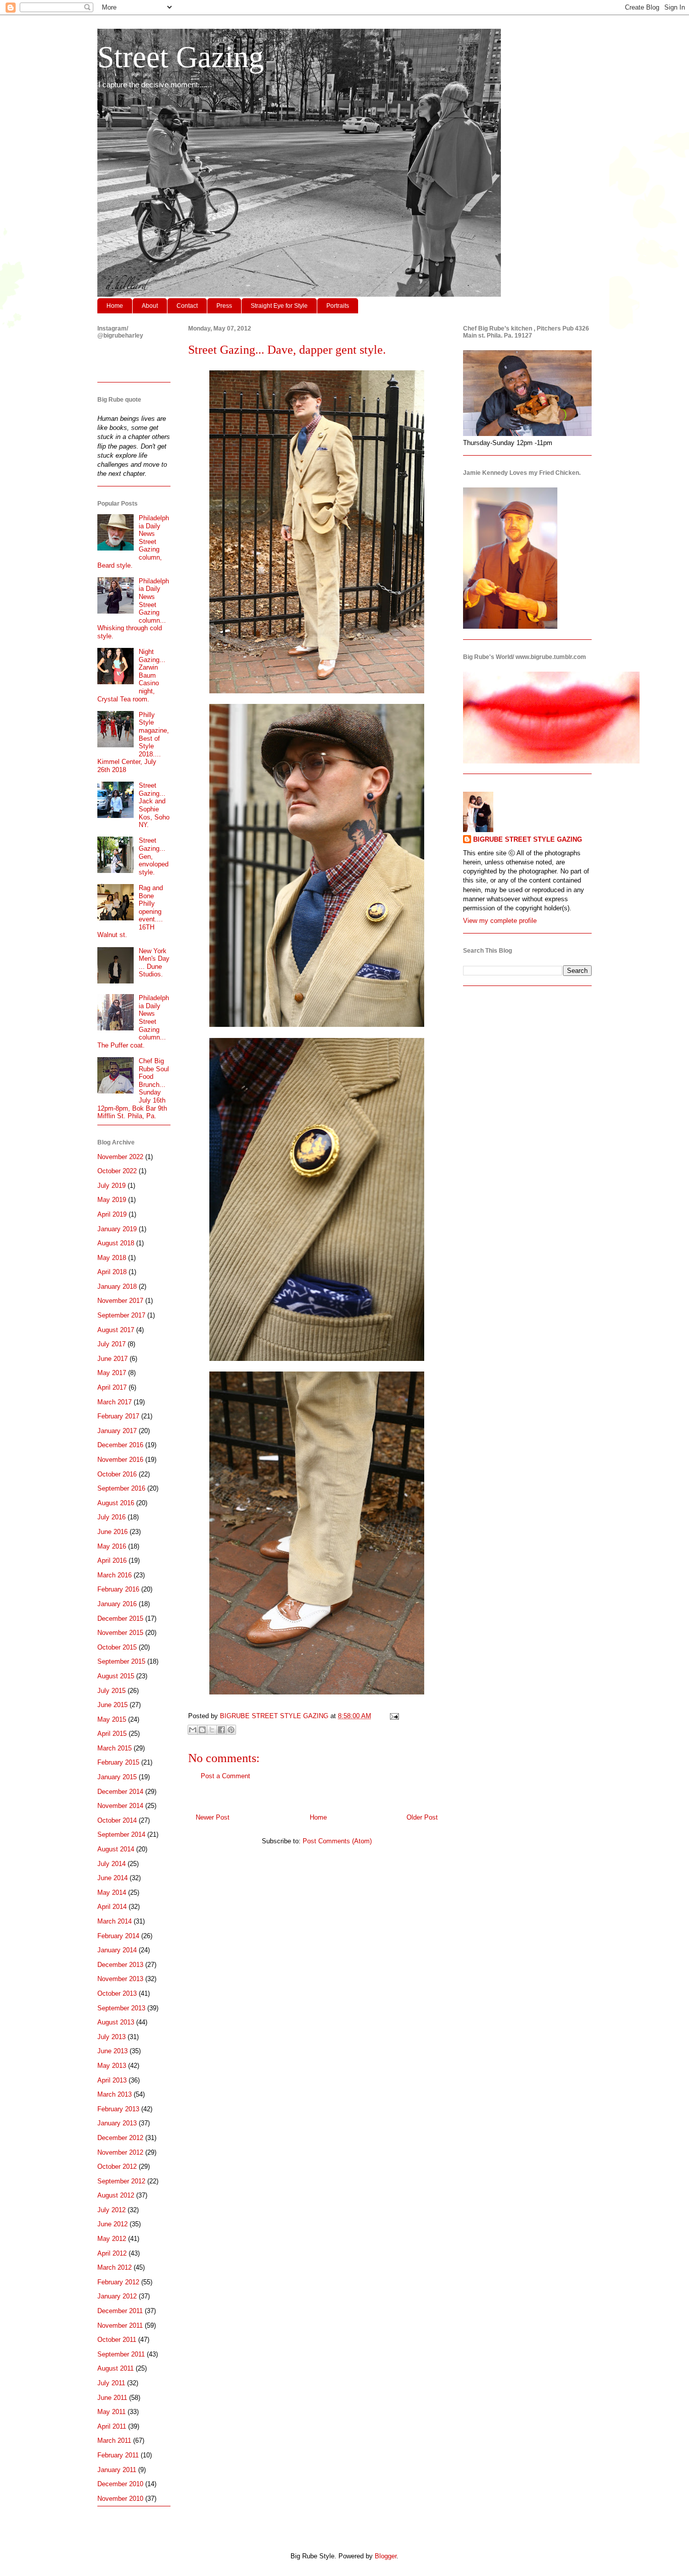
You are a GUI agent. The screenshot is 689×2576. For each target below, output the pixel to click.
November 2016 (120, 1460)
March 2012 (114, 2267)
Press (224, 306)
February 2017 (118, 1416)
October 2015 (117, 1647)
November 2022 (120, 1157)
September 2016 (121, 1488)
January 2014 (117, 1950)
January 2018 (117, 1286)
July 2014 (111, 1864)
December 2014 (120, 1792)
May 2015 (112, 1719)
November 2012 (120, 2152)
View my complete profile (500, 921)
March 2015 (114, 1748)
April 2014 (112, 1907)
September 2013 (121, 2008)
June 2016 (112, 1532)
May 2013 (112, 2066)
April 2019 (112, 1214)
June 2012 (112, 2224)
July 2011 (111, 2383)
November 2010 (120, 2499)
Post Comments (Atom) (337, 1841)
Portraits (338, 306)
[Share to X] (212, 1730)
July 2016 (111, 1517)
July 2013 (111, 2037)
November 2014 (120, 1806)
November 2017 (120, 1301)
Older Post (422, 1817)
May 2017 (112, 1373)
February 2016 (118, 1589)
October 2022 (117, 1171)
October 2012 (117, 2167)
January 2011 (117, 2470)
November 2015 (120, 1633)
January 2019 (117, 1229)
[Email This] (193, 1730)
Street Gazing (181, 57)
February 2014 (118, 1936)
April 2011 (112, 2426)
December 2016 (120, 1445)
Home (115, 306)
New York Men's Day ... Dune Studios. (154, 963)
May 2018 (112, 1258)
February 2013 (118, 2109)
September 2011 (121, 2354)
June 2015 (112, 1705)
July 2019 (111, 1186)
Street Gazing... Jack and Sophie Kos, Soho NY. (154, 805)
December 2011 (120, 2311)
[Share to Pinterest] (231, 1730)
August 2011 (116, 2368)
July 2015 (111, 1691)
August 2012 (116, 2195)
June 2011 (112, 2398)
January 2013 (117, 2123)
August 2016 (116, 1503)
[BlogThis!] (202, 1730)
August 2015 (116, 1676)
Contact (187, 306)
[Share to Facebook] (221, 1730)
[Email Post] (393, 1716)
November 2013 (120, 1979)
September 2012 (121, 2181)
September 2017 (121, 1315)
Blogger (386, 2556)
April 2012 (112, 2253)
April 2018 (112, 1272)
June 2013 (112, 2051)
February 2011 (118, 2455)
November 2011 (120, 2325)
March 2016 (114, 1575)
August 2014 (116, 1849)
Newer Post (213, 1817)
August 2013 (116, 2022)
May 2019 (112, 1200)
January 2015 (117, 1777)
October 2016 (117, 1474)
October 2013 (117, 1993)
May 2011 (111, 2412)
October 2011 (117, 2340)
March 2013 (114, 2094)
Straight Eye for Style (279, 306)
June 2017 (112, 1359)
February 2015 (118, 1762)
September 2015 (121, 1661)
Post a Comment (225, 1776)
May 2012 (112, 2239)
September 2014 (121, 1834)
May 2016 (112, 1546)
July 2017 (111, 1344)
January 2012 (117, 2296)
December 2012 (120, 2138)
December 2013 (120, 1965)
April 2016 (112, 1560)
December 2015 (120, 1619)
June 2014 (112, 1878)
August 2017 (116, 1330)
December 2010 (120, 2484)
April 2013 (112, 2080)
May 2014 (112, 1893)
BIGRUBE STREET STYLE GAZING (528, 839)
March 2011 (114, 2441)
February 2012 (118, 2282)
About (150, 306)
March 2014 (114, 1921)
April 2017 (112, 1387)
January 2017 (117, 1431)
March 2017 (114, 1402)
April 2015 (112, 1734)
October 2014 (117, 1820)
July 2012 (111, 2210)
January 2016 (117, 1604)
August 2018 (116, 1243)
